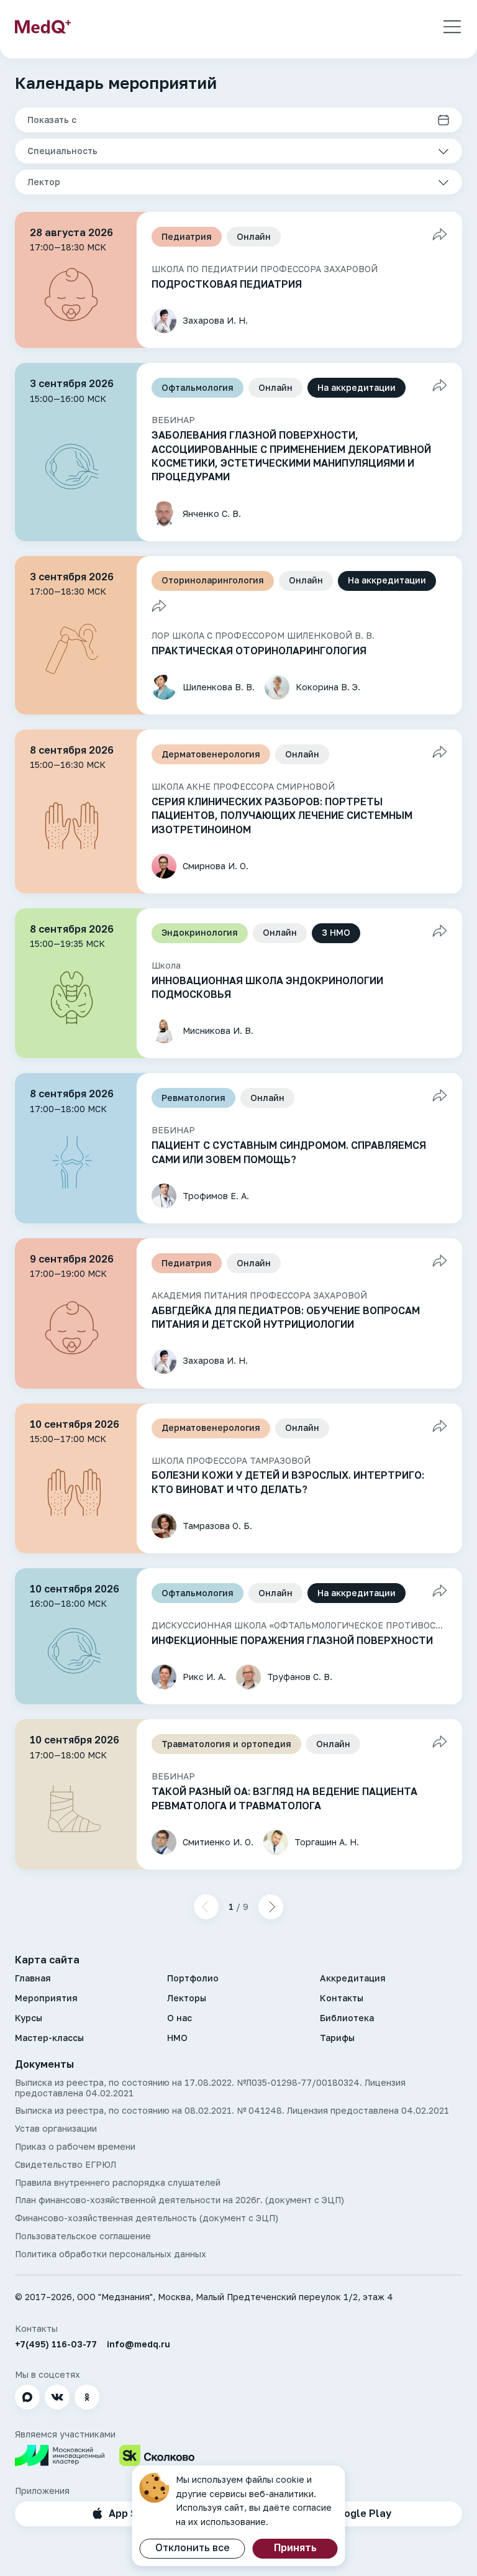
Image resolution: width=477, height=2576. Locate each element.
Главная (33, 1978)
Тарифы (337, 2038)
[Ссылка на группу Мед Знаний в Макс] (27, 2397)
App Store (134, 2513)
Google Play (361, 2513)
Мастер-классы (49, 2038)
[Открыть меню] (452, 27)
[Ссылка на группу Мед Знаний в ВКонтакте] (57, 2397)
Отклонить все (193, 2547)
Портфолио (193, 1978)
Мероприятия (46, 1998)
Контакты (342, 1998)
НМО (177, 2038)
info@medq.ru (139, 2344)
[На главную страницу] (43, 27)
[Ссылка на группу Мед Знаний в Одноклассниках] (87, 2397)
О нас (179, 2018)
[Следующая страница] (271, 1907)
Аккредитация (353, 1978)
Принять (295, 2547)
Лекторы (187, 1998)
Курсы (29, 2018)
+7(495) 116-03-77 (56, 2344)
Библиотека (347, 2018)
